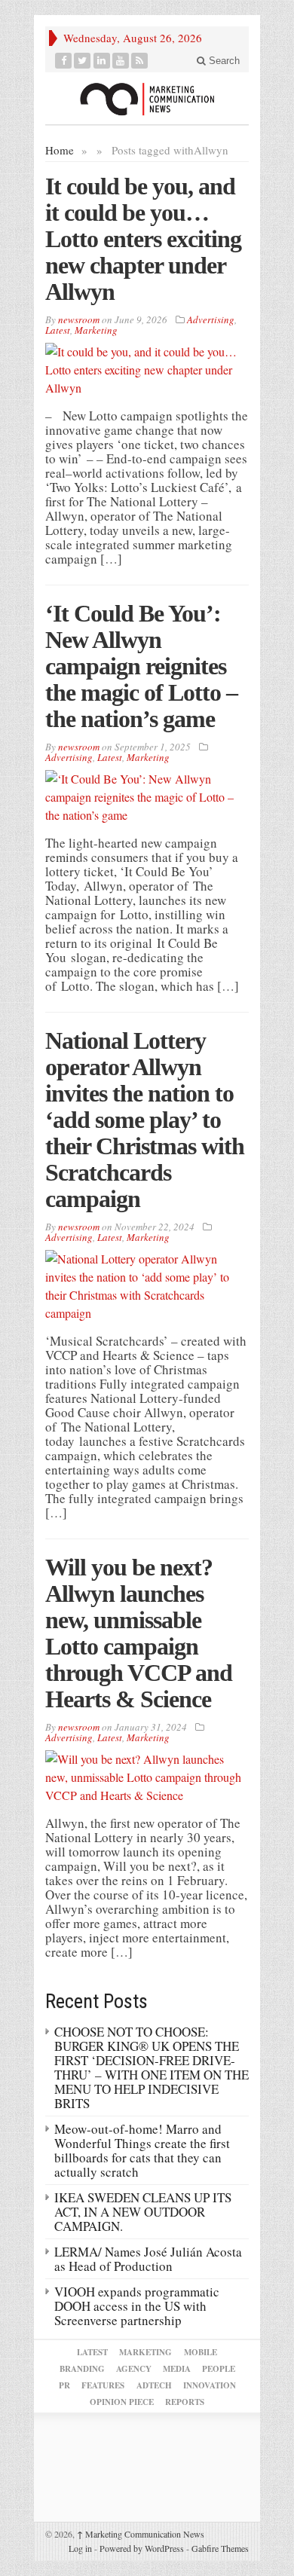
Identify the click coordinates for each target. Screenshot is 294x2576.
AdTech (154, 2385)
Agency (134, 2369)
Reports (185, 2402)
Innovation (210, 2385)
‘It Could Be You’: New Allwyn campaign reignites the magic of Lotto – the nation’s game (141, 666)
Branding (82, 2369)
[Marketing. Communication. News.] (147, 98)
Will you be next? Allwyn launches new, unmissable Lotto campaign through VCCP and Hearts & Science (139, 1633)
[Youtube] (121, 61)
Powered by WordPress (142, 2548)
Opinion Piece (122, 2402)
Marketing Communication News (141, 2534)
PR (64, 2385)
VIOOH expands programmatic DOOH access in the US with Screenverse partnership (137, 2306)
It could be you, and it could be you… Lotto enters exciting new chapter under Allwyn (143, 239)
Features (103, 2385)
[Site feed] (140, 61)
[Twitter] (83, 61)
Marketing (96, 330)
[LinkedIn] (102, 61)
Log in (80, 2548)
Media (177, 2369)
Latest (58, 330)
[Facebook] (64, 61)
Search (223, 61)
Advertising (211, 319)
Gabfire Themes (220, 2548)
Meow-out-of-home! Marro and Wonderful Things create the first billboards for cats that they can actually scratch (142, 2150)
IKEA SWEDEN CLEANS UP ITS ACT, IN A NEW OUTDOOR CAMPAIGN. (143, 2212)
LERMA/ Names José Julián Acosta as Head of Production (148, 2259)
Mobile (201, 2352)
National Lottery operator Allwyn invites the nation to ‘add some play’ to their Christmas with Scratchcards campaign (145, 1120)
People (219, 2369)
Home (60, 150)
